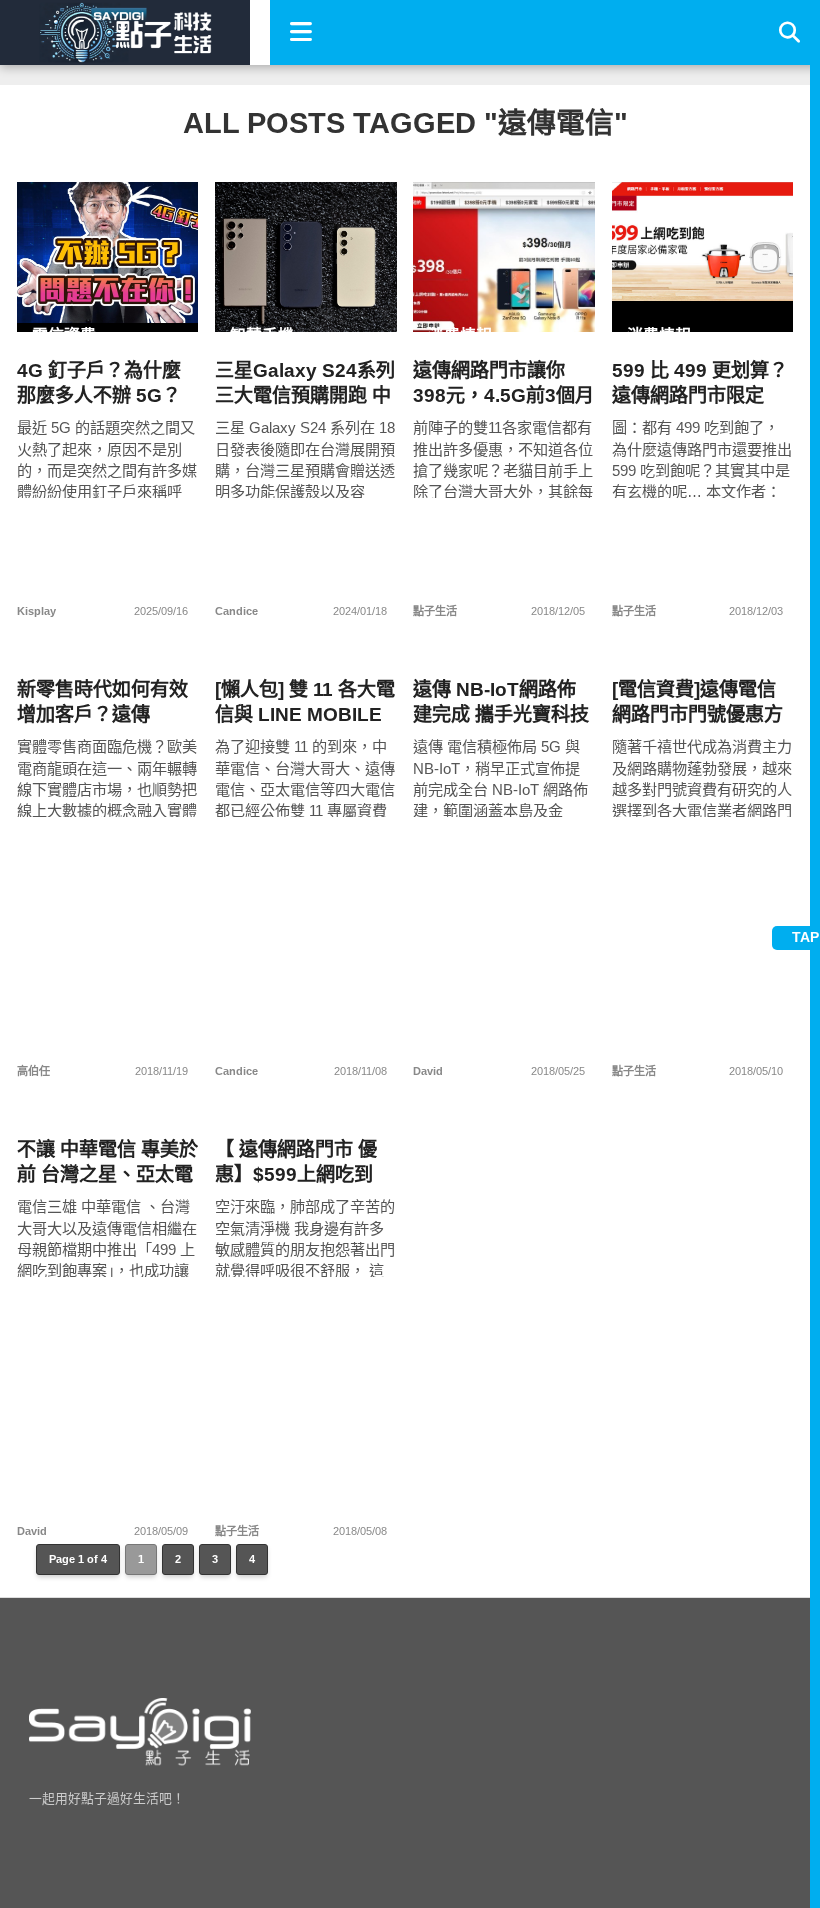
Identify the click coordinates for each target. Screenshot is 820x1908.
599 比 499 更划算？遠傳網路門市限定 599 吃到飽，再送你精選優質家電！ (700, 383)
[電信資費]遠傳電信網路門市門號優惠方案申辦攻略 (697, 702)
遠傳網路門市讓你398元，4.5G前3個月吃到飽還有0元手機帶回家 (503, 383)
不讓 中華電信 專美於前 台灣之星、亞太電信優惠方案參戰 (107, 1162)
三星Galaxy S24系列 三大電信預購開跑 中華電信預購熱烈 (305, 383)
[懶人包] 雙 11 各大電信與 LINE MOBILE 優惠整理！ (305, 702)
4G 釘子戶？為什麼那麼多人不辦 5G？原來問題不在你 (99, 383)
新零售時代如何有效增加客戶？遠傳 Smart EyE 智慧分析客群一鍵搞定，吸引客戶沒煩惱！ (105, 702)
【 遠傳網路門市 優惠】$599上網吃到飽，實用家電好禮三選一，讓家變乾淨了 (300, 1162)
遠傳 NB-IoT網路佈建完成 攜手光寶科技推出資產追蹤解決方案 (501, 702)
